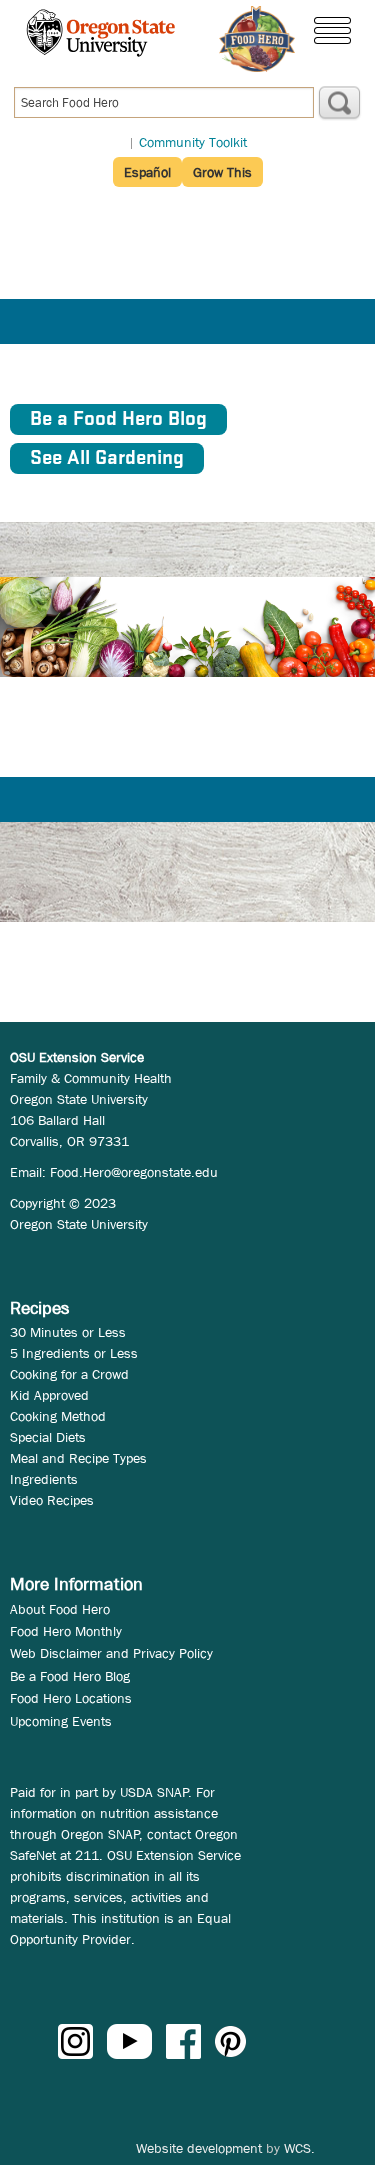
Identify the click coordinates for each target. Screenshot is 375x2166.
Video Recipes (52, 1500)
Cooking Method (58, 1416)
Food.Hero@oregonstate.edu (134, 1172)
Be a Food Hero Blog (70, 1676)
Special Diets (48, 1437)
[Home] (257, 39)
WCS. (299, 2148)
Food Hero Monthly (66, 1631)
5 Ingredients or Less (74, 1353)
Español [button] (147, 172)
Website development (199, 2148)
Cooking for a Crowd (69, 1374)
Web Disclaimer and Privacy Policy (111, 1653)
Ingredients (44, 1479)
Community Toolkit (193, 142)
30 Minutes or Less (68, 1332)
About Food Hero (60, 1609)
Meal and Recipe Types (78, 1458)
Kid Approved (49, 1395)
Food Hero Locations (71, 1698)
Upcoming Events (61, 1721)
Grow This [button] (222, 172)
